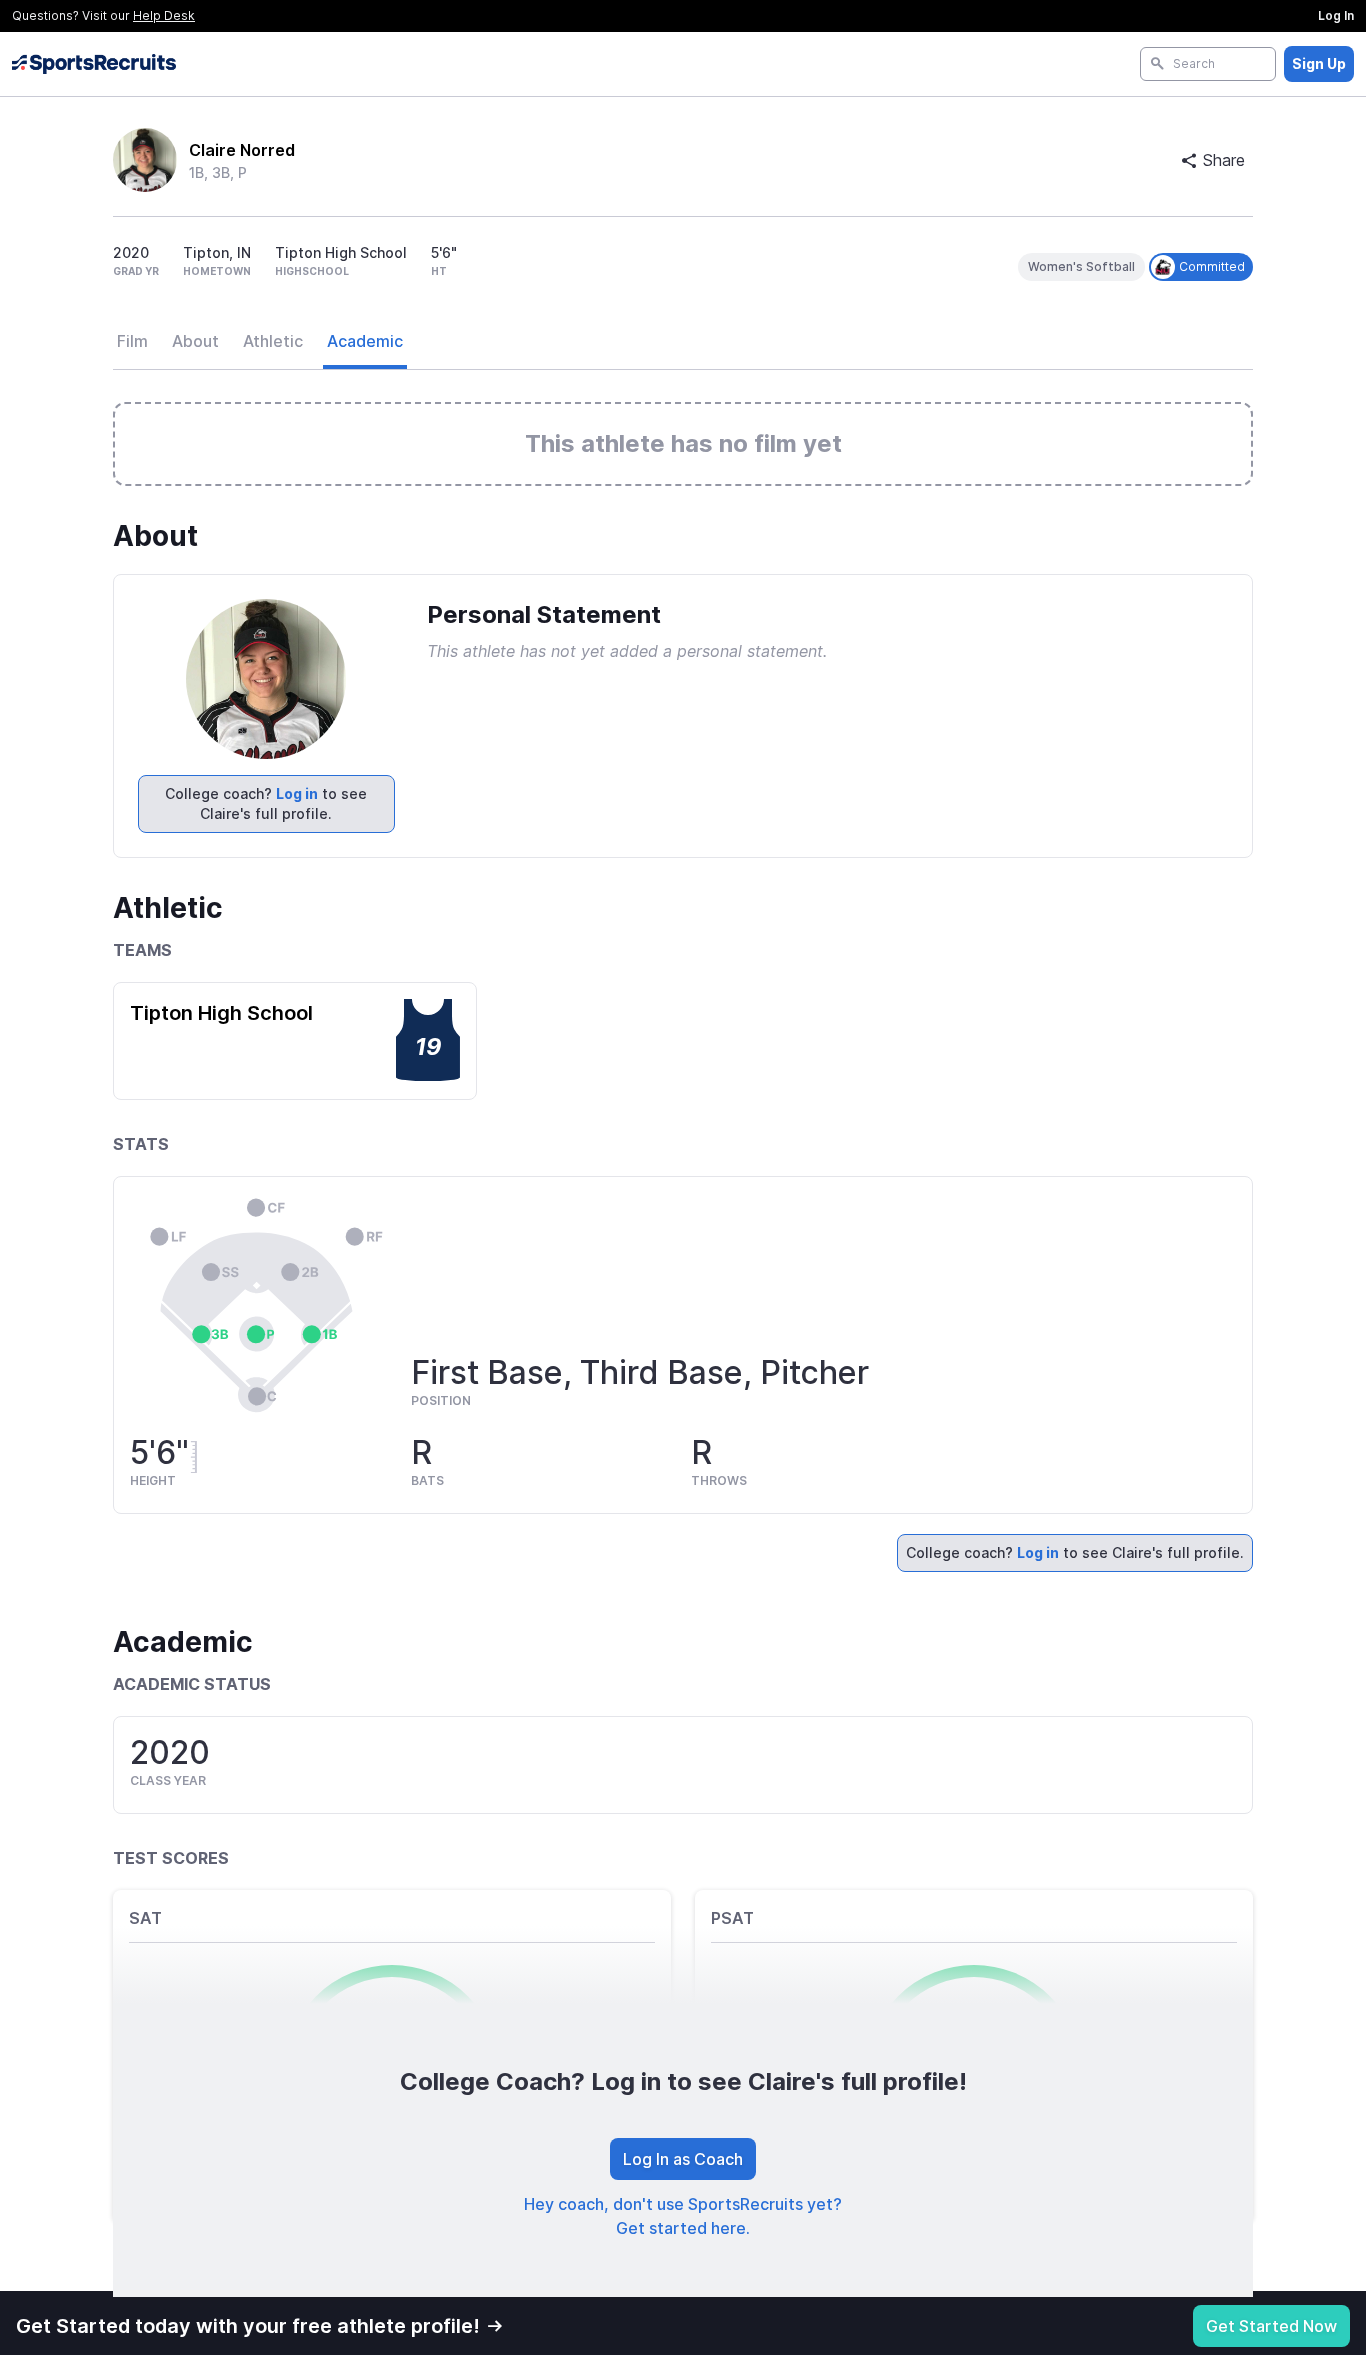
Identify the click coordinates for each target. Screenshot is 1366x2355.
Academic (365, 341)
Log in (297, 793)
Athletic (273, 341)
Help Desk (164, 15)
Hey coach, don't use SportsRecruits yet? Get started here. (683, 2216)
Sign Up (1319, 63)
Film (132, 341)
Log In (1336, 15)
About (195, 341)
